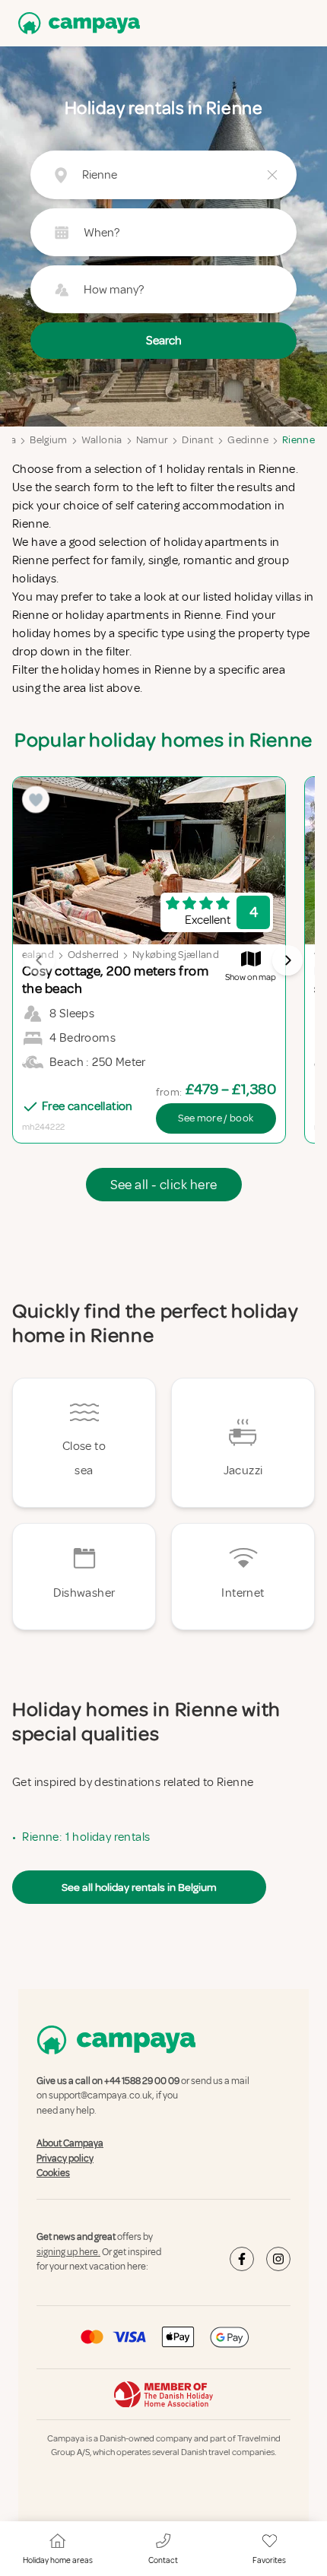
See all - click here (164, 1185)
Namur (152, 440)
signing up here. (68, 2252)
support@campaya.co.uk (100, 2096)
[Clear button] (272, 175)
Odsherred (93, 955)
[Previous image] (40, 960)
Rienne (298, 440)
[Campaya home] (76, 23)
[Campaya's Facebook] (242, 2259)
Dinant (198, 440)
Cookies (53, 2173)
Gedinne (248, 440)
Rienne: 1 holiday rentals (86, 1837)
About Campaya (70, 2143)
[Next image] (287, 960)
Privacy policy (65, 2159)
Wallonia (102, 440)
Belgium (48, 440)
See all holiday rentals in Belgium (139, 1887)
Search (164, 341)
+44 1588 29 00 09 (142, 2081)
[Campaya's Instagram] (278, 2259)
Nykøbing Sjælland (176, 955)
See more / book (216, 1118)
